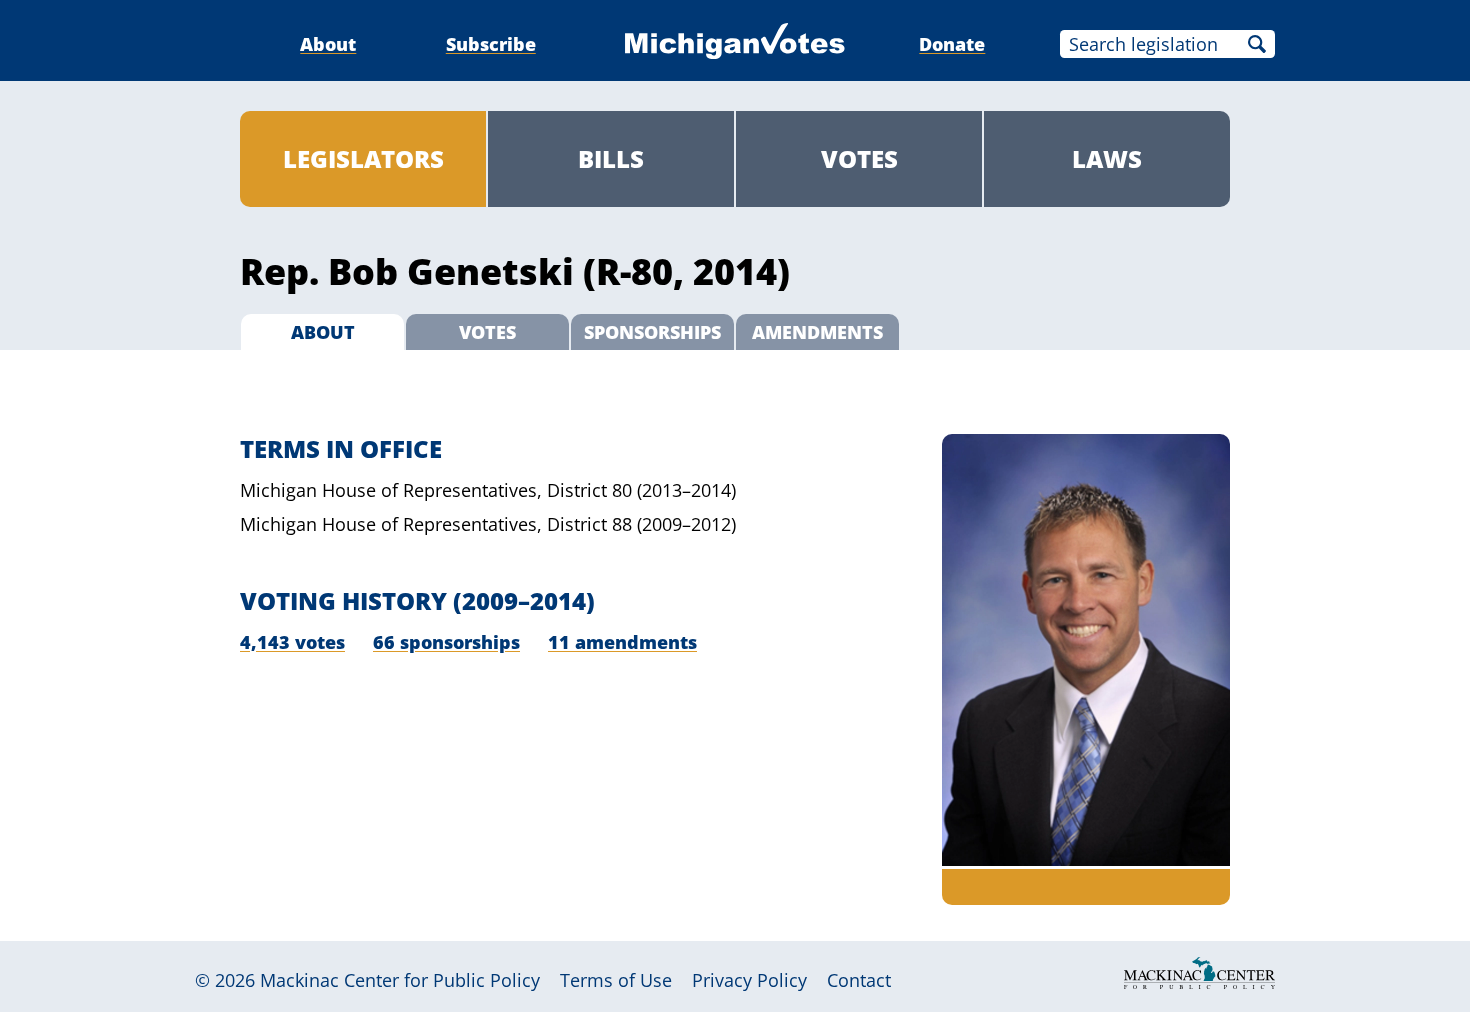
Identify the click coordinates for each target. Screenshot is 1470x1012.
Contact (859, 980)
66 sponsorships (446, 642)
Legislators (363, 158)
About (328, 44)
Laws (1107, 158)
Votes (859, 158)
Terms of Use (616, 980)
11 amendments (622, 642)
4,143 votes (292, 642)
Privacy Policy (749, 980)
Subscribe (491, 44)
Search (1257, 44)
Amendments (817, 332)
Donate (952, 44)
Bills (611, 158)
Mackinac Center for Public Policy (400, 980)
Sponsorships (652, 332)
